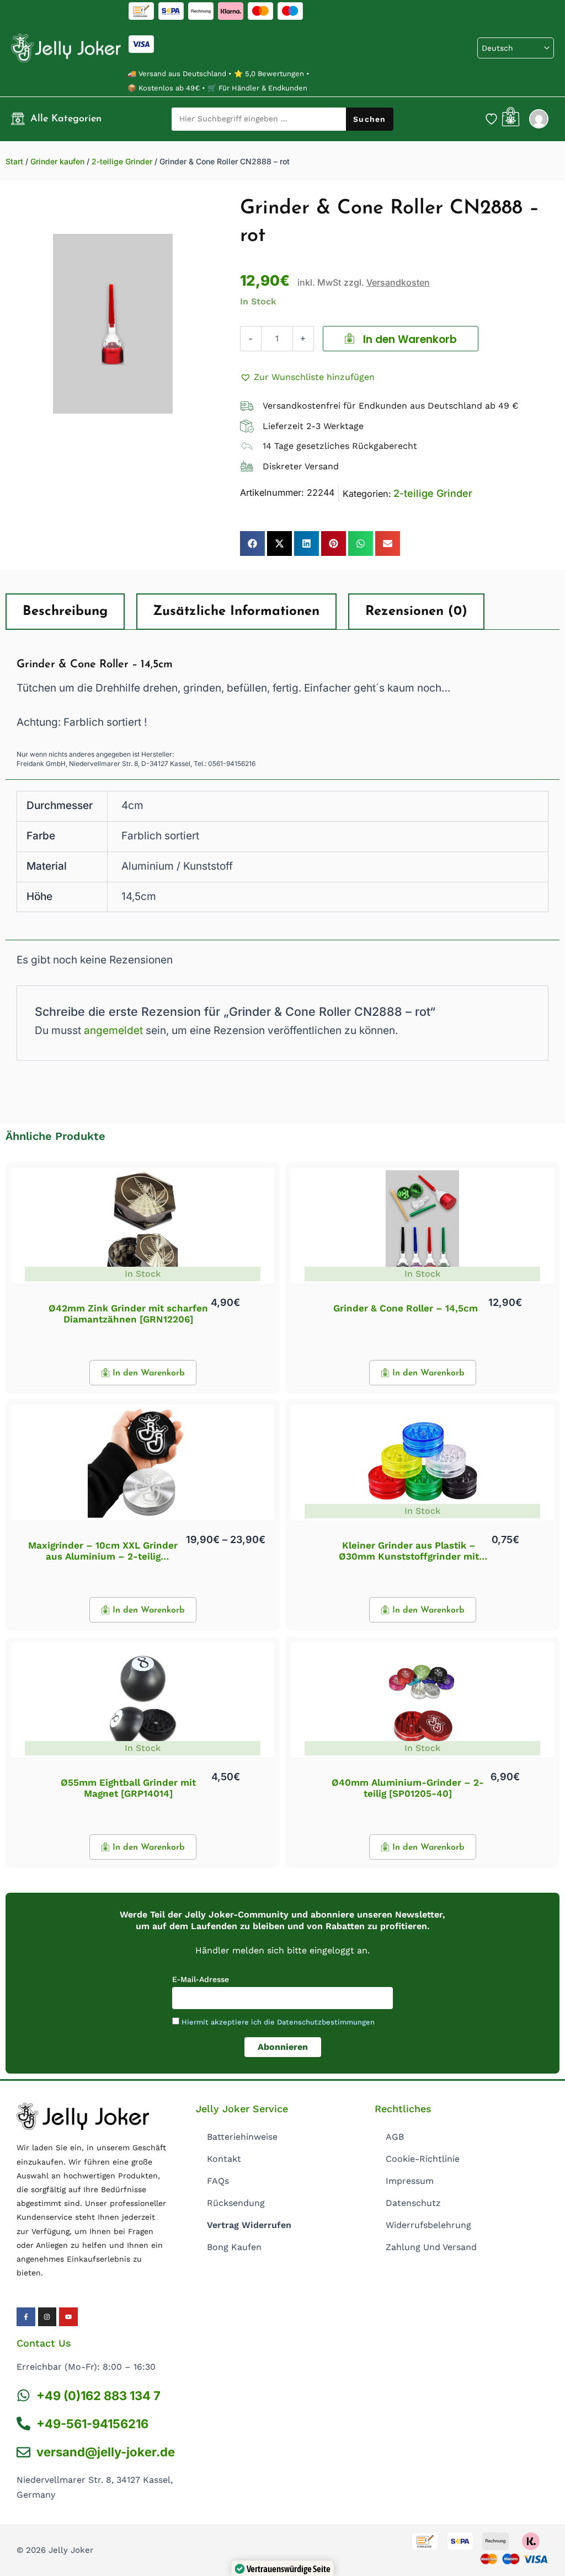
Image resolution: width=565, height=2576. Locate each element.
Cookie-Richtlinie (423, 2159)
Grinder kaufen (57, 161)
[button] (307, 377)
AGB (395, 2137)
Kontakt (224, 2159)
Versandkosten (398, 282)
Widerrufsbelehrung (428, 2225)
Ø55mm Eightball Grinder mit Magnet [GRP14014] (128, 1788)
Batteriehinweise (242, 2137)
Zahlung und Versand (431, 2247)
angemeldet (113, 1030)
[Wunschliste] (491, 119)
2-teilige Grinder (122, 161)
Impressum (410, 2181)
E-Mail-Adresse (201, 1979)
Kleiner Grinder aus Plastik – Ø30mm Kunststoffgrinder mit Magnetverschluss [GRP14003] (409, 1557)
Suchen (369, 119)
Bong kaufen (234, 2247)
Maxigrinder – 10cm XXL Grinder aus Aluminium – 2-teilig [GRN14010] (103, 1557)
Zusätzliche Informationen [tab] (236, 612)
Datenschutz (413, 2203)
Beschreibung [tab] (65, 612)
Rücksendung (236, 2203)
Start (14, 161)
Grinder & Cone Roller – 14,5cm (406, 1308)
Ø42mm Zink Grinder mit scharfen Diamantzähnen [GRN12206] (128, 1314)
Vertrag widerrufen (249, 2225)
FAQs (218, 2181)
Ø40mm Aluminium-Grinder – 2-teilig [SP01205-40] (408, 1788)
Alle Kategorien (66, 119)
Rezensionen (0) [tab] (416, 612)
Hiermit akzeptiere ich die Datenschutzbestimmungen (278, 2022)
